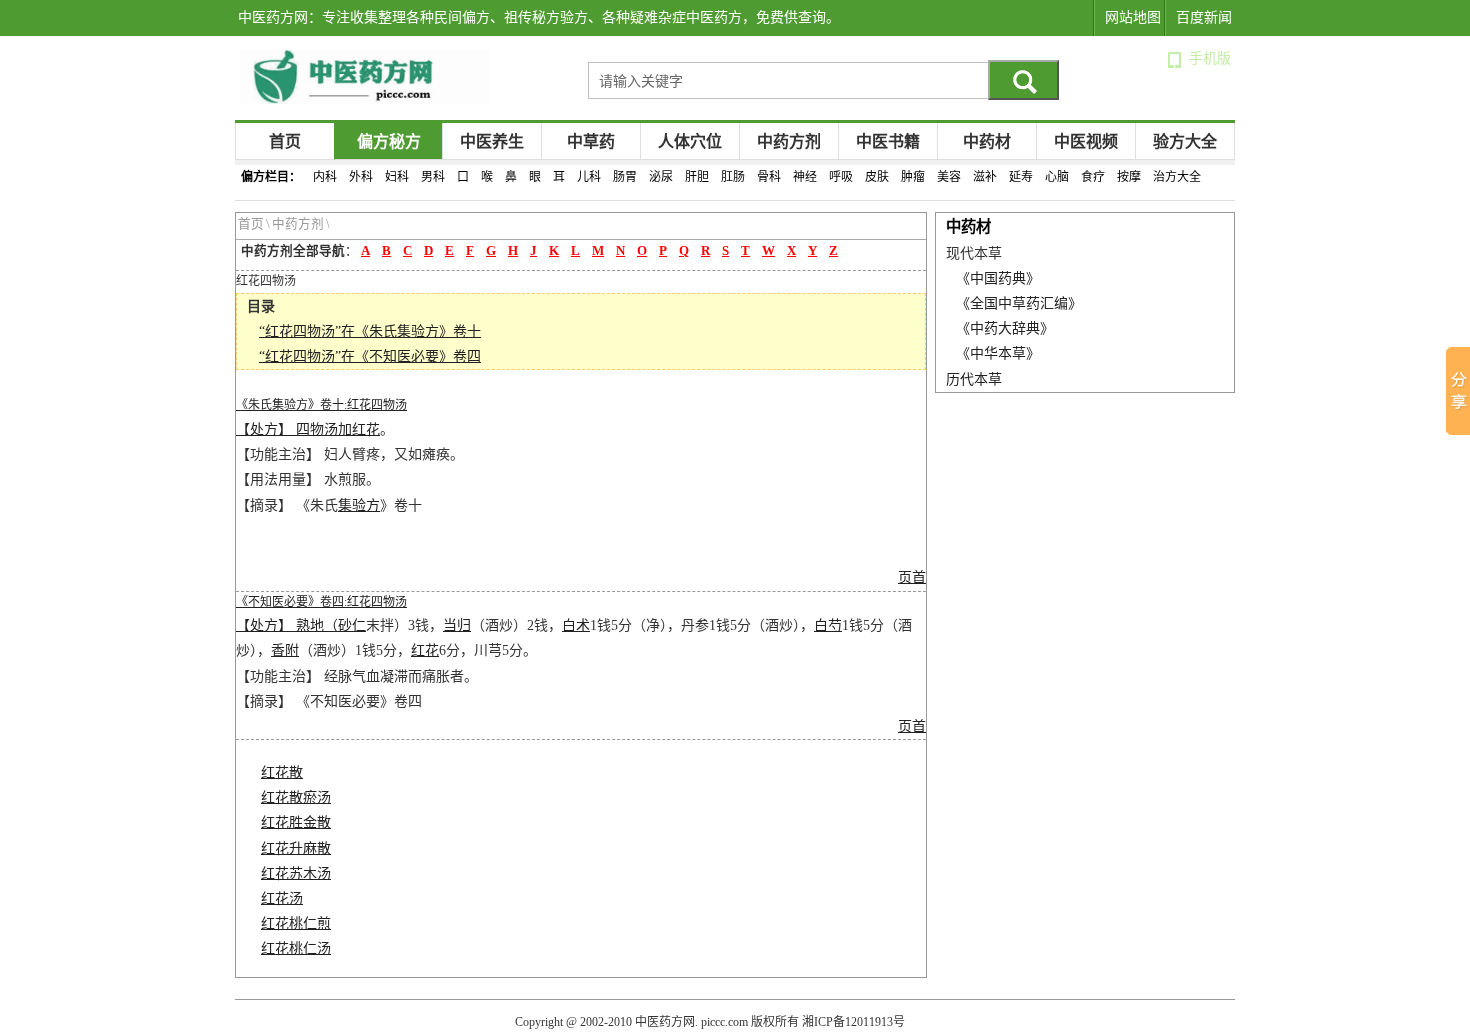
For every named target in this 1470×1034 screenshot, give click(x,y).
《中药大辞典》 (1005, 328)
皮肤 (877, 177)
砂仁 (352, 625)
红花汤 (282, 898)
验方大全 (1185, 141)
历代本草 (974, 379)
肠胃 (625, 177)
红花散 (282, 772)
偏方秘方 (389, 141)
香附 (285, 650)
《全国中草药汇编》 (1019, 303)
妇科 (397, 177)
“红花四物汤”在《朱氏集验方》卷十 (370, 331)
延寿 (1021, 177)
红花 (366, 429)
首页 (285, 141)
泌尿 (661, 177)
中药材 (987, 141)
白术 (576, 625)
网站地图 (1133, 17)
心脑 (1057, 177)
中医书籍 (888, 141)
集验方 (359, 505)
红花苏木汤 (296, 873)
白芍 (828, 625)
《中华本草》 (998, 353)
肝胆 (697, 177)
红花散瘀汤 (296, 797)
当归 (457, 625)
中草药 (591, 141)
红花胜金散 (296, 822)
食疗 (1093, 177)
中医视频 (1086, 141)
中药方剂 (789, 141)
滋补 (985, 177)
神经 (805, 177)
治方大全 (1177, 177)
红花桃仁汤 (296, 948)
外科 (361, 177)
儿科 (589, 177)
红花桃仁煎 (296, 923)
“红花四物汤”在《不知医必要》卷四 (370, 356)
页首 (912, 577)
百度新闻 (1204, 17)
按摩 (1129, 177)
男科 (433, 177)
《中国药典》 (998, 278)
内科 (325, 177)
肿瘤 (913, 177)
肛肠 (733, 177)
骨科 (769, 177)
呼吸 (841, 177)
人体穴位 (690, 141)
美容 (949, 177)
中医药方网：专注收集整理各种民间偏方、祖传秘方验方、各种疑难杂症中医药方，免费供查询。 (539, 17)
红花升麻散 (296, 848)
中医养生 (492, 141)
